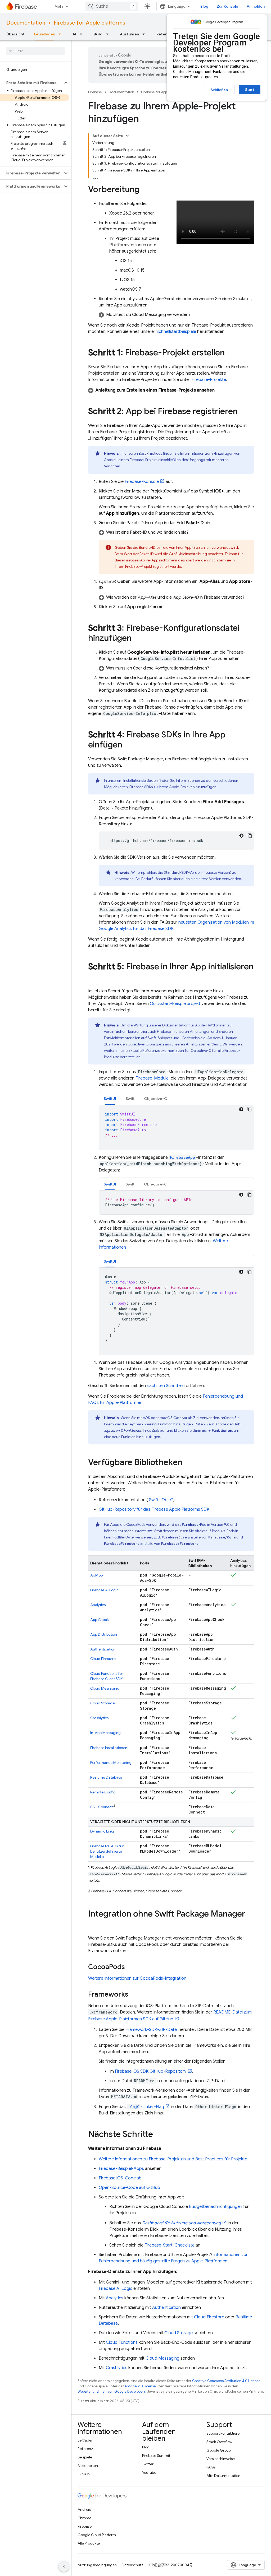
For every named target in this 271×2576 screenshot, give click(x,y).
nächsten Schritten (165, 1386)
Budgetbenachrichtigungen (216, 2207)
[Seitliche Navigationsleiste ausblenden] (64, 2566)
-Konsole (142, 482)
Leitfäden (85, 2440)
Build (98, 34)
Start (250, 90)
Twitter (148, 2464)
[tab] (110, 1098)
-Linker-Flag (146, 2107)
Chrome (84, 2518)
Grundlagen (44, 34)
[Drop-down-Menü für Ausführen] (145, 34)
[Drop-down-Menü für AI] (83, 34)
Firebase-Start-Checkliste (170, 2245)
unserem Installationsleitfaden (133, 780)
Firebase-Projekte (209, 380)
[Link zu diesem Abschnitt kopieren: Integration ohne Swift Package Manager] (93, 1924)
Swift (154, 1500)
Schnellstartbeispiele (176, 332)
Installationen (109, 1748)
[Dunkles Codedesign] (241, 836)
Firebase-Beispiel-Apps (121, 2169)
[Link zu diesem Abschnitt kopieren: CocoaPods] (130, 1967)
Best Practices (150, 453)
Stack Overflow (219, 2442)
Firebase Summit (156, 2456)
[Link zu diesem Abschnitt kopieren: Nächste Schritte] (158, 2135)
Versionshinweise (221, 2459)
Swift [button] (130, 1099)
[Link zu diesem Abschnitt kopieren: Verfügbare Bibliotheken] (188, 1463)
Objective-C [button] (155, 1099)
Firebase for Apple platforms (89, 23)
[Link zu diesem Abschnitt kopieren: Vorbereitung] (145, 190)
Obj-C (167, 1500)
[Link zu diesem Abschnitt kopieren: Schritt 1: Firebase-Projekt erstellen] (230, 353)
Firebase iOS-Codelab (120, 2178)
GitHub (83, 2474)
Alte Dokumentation (223, 2476)
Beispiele (85, 2457)
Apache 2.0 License (140, 2386)
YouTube (149, 2472)
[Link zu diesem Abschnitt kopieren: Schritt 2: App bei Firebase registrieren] (243, 412)
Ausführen (129, 34)
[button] (31, 83)
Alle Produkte (89, 2543)
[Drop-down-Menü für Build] (109, 34)
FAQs (211, 2467)
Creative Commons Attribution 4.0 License (226, 2381)
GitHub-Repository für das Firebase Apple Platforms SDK (154, 1509)
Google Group (219, 2450)
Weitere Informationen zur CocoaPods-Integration (137, 1978)
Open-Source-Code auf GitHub (129, 2188)
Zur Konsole (227, 6)
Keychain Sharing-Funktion (150, 1424)
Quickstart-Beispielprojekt (175, 1004)
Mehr (59, 6)
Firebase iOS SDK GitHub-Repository (151, 2071)
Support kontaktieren (224, 2433)
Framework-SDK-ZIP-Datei (152, 2030)
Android (84, 2509)
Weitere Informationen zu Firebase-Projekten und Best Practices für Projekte (173, 2159)
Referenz (85, 2449)
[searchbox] (36, 51)
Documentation (26, 23)
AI (74, 34)
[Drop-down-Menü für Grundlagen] (61, 34)
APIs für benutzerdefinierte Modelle (107, 1851)
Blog (204, 6)
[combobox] (112, 6)
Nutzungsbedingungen (97, 2565)
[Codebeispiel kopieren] (250, 836)
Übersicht (15, 34)
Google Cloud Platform (97, 2535)
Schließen (219, 90)
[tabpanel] (176, 1127)
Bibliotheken (88, 2466)
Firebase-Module (152, 1078)
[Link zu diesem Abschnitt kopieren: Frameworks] (134, 1995)
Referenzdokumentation (163, 1050)
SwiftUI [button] (110, 1099)
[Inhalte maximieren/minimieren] (127, 136)
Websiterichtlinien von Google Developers (112, 2391)
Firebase (95, 92)
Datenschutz (133, 2565)
